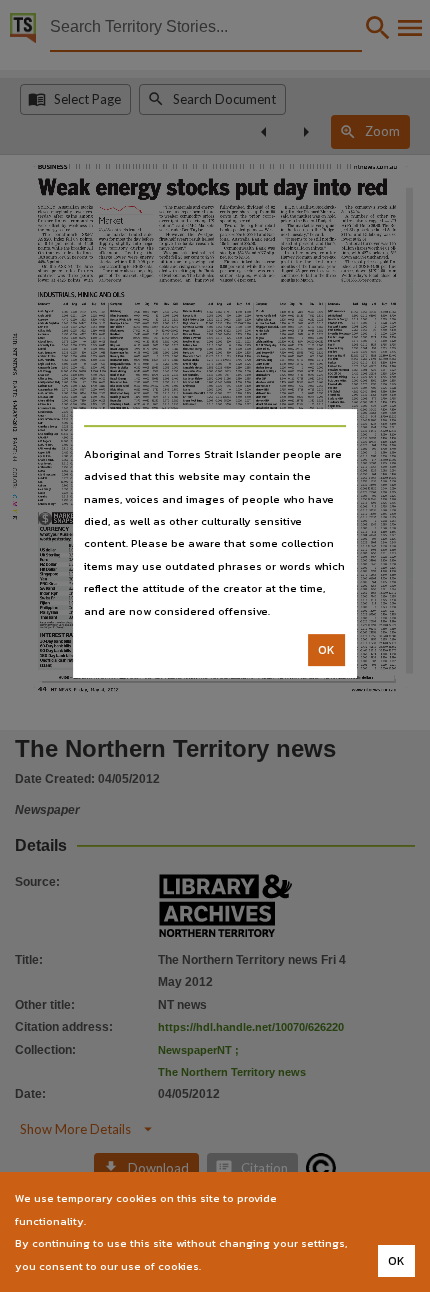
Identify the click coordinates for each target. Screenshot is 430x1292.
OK (326, 650)
